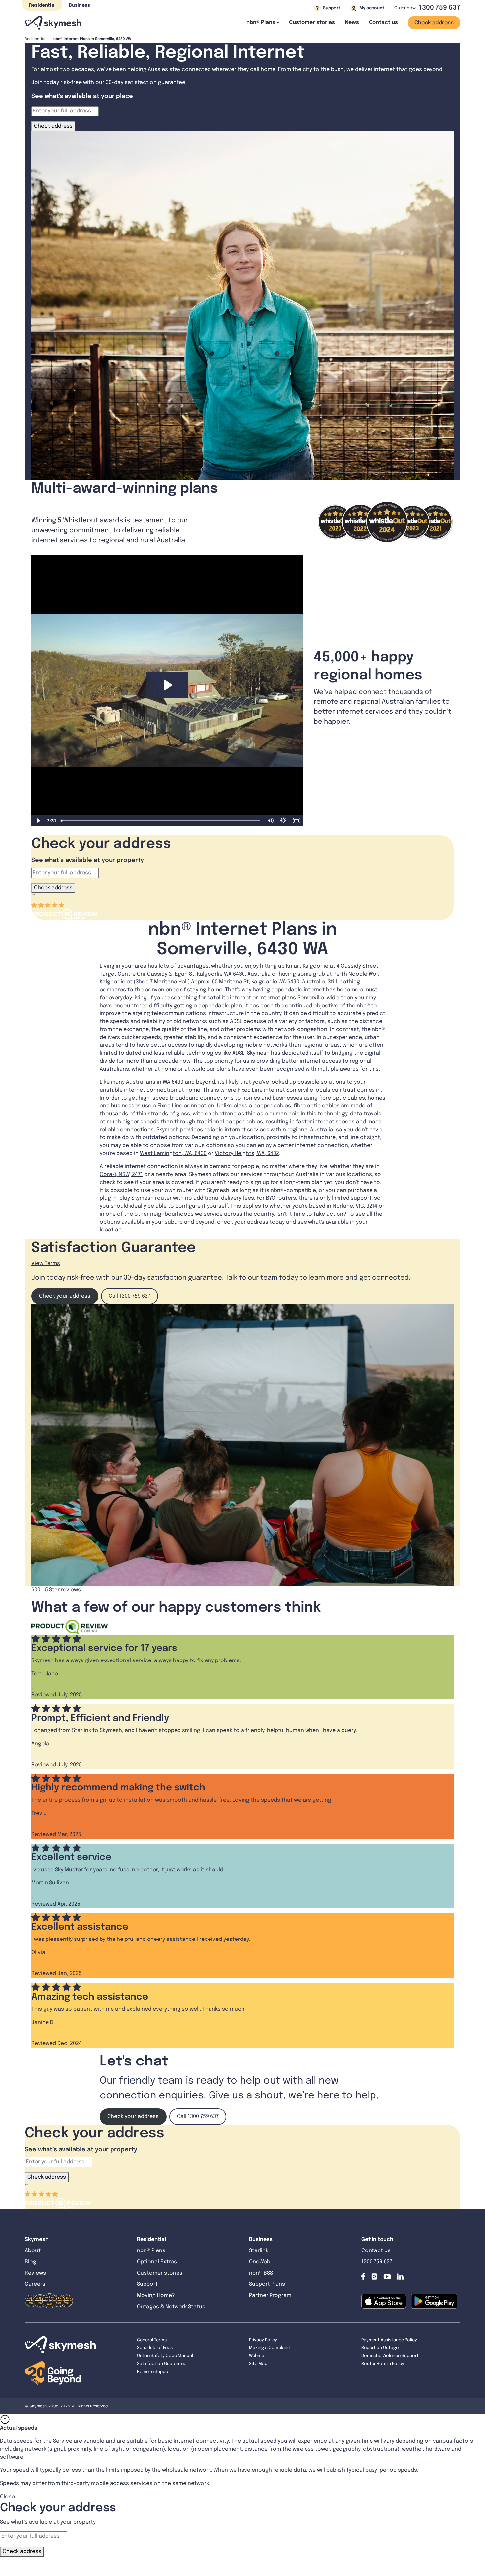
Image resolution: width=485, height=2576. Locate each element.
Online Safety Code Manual (165, 2356)
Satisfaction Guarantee (162, 2364)
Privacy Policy (263, 2340)
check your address (243, 1222)
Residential (42, 5)
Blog (31, 2262)
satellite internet (229, 998)
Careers (35, 2284)
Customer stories (312, 23)
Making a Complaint (270, 2348)
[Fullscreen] (297, 821)
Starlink (259, 2251)
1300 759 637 (440, 8)
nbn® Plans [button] (261, 23)
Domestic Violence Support (390, 2356)
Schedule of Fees (155, 2348)
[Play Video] (38, 821)
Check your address (65, 1296)
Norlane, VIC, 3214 (355, 1206)
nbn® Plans (151, 2251)
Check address (434, 23)
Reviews (35, 2273)
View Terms (46, 1264)
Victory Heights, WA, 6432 (247, 1153)
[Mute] (270, 821)
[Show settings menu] (283, 821)
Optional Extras (157, 2262)
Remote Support (154, 2372)
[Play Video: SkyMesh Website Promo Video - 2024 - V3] (167, 685)
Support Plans (267, 2284)
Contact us (383, 23)
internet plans (278, 998)
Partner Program (270, 2296)
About (33, 2251)
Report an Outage (380, 2348)
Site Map (258, 2364)
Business (80, 5)
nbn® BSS (261, 2273)
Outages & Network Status (171, 2307)
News (352, 23)
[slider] (161, 821)
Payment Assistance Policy (389, 2340)
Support (147, 2284)
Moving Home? (156, 2296)
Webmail (258, 2356)
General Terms (152, 2340)
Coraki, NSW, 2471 (121, 1175)
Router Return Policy (383, 2364)
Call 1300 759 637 (129, 1296)
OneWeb (260, 2262)
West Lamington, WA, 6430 (173, 1153)
